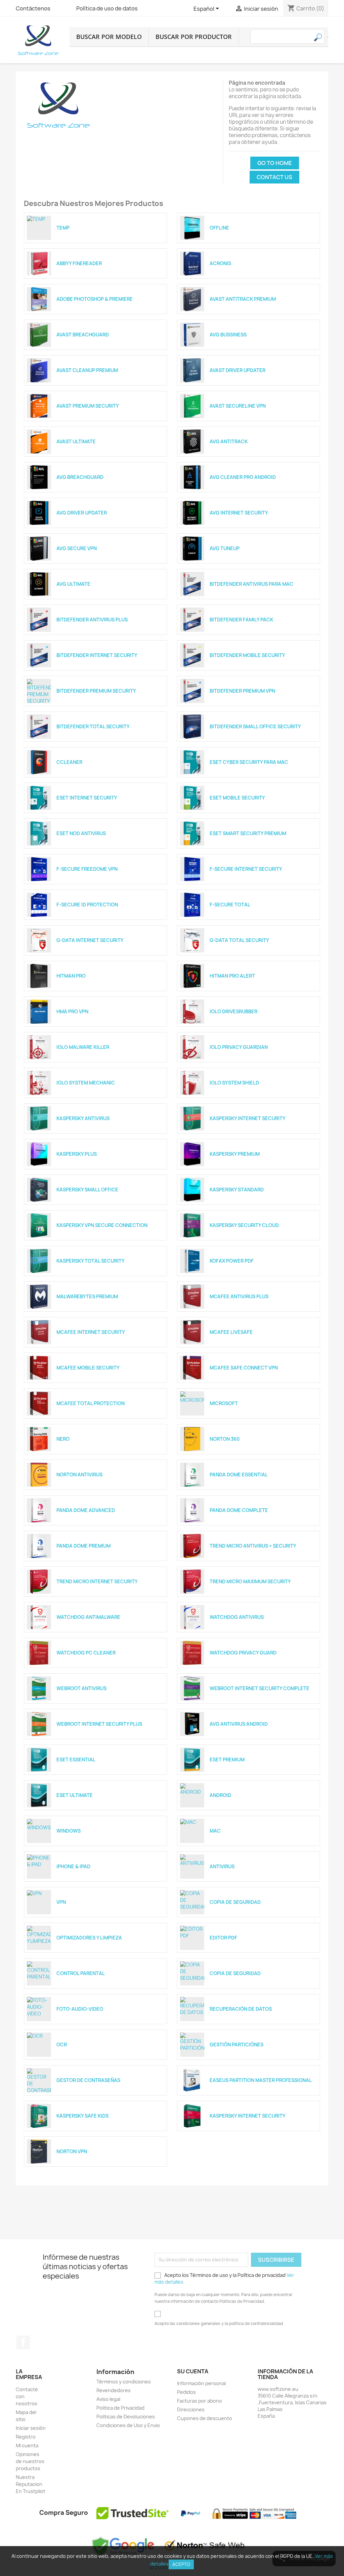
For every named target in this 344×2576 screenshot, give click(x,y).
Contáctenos (33, 8)
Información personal (201, 2383)
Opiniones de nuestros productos (30, 2461)
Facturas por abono (200, 2401)
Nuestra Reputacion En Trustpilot (31, 2484)
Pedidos (186, 2392)
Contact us (274, 177)
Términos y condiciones (124, 2382)
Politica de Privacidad (120, 2408)
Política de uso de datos (107, 8)
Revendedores (114, 2390)
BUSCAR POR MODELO (109, 37)
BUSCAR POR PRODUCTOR (194, 37)
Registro (26, 2437)
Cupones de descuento (205, 2418)
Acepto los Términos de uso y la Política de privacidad (224, 2278)
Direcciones (191, 2409)
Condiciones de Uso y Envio (128, 2425)
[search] (328, 37)
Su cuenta (193, 2371)
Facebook (23, 2342)
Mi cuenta (27, 2445)
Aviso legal (108, 2399)
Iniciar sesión (31, 2428)
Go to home (275, 163)
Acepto (181, 2564)
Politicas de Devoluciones (126, 2417)
